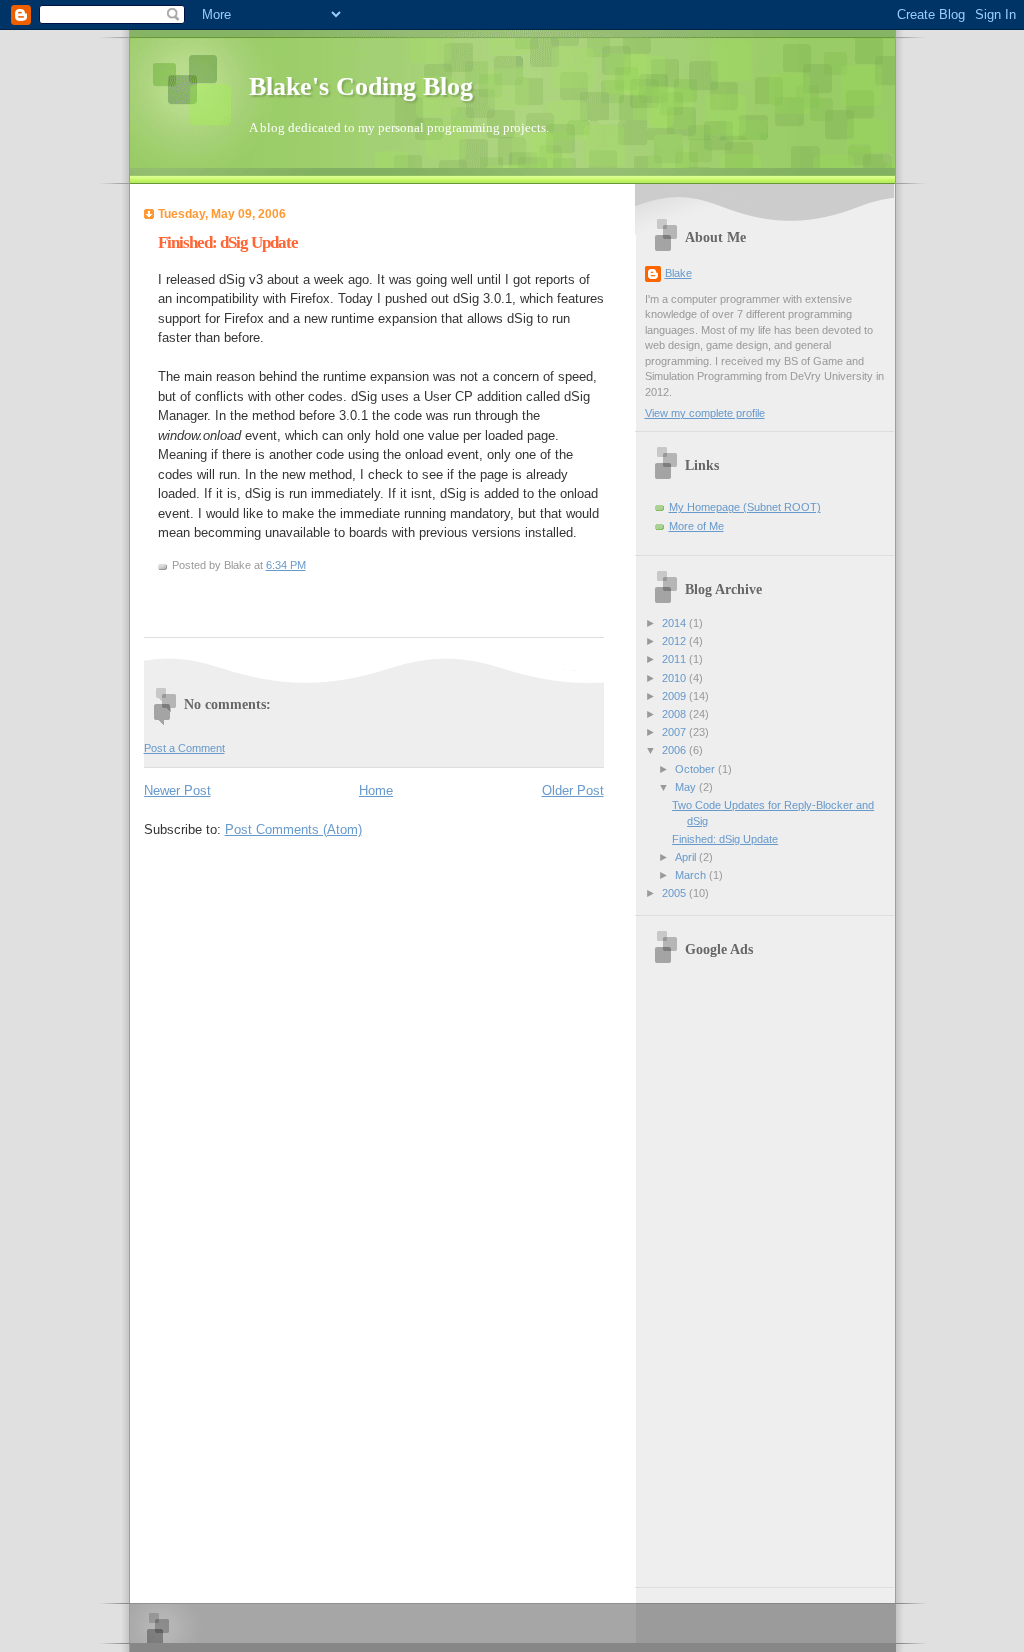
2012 (675, 641)
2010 (675, 678)
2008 (675, 714)
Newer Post (177, 790)
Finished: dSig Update (228, 242)
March (692, 875)
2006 (675, 750)
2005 (675, 893)
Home (376, 790)
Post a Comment (184, 748)
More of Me (696, 526)
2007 (675, 732)
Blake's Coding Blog (361, 86)
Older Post (573, 790)
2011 (675, 659)
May (687, 787)
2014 (675, 623)
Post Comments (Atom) (293, 829)
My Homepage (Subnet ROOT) (745, 507)
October (696, 769)
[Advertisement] (769, 1273)
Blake (678, 273)
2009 (675, 696)
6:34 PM (286, 565)
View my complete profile (705, 413)
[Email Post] (173, 596)
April (687, 857)
